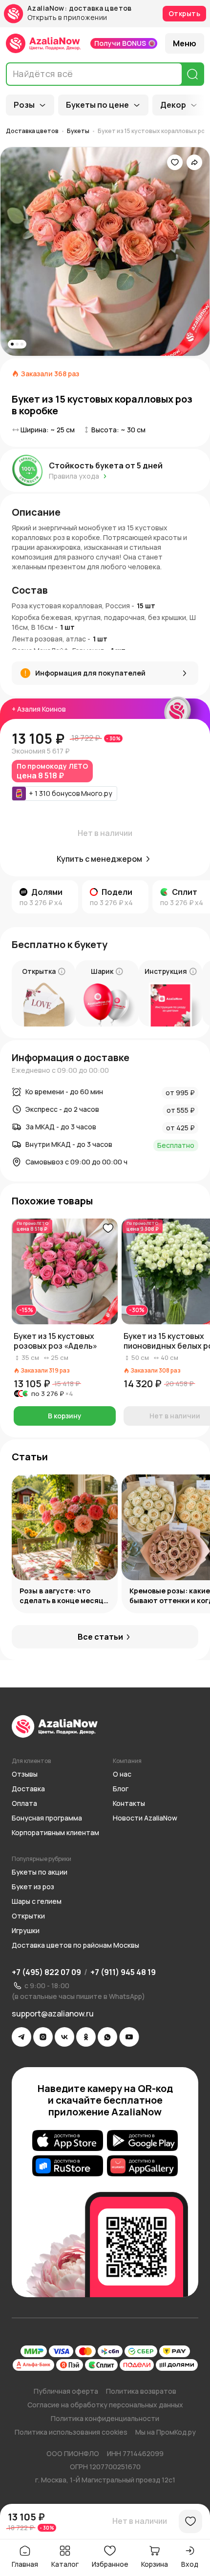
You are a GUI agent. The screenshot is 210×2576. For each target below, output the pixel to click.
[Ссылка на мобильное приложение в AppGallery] (142, 2166)
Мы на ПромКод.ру (166, 2432)
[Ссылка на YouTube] (129, 2037)
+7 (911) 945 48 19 (123, 1972)
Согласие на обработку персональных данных (105, 2405)
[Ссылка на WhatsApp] (107, 2037)
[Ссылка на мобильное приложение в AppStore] (68, 2140)
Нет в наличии (140, 2521)
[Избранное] (175, 162)
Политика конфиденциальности (105, 2418)
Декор (173, 105)
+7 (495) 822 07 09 (46, 1972)
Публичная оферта (66, 2391)
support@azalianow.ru (53, 2014)
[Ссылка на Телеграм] (21, 2037)
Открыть (184, 13)
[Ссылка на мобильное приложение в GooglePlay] (142, 2140)
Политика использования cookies (71, 2432)
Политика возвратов (141, 2391)
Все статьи (100, 1637)
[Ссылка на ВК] (64, 2037)
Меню (185, 43)
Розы (24, 105)
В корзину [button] (65, 1416)
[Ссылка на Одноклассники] (86, 2037)
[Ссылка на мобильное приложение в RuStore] (68, 2166)
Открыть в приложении (67, 18)
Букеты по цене (97, 105)
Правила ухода (74, 476)
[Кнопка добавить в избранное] (108, 1228)
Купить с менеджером (99, 859)
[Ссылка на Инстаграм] (43, 2037)
